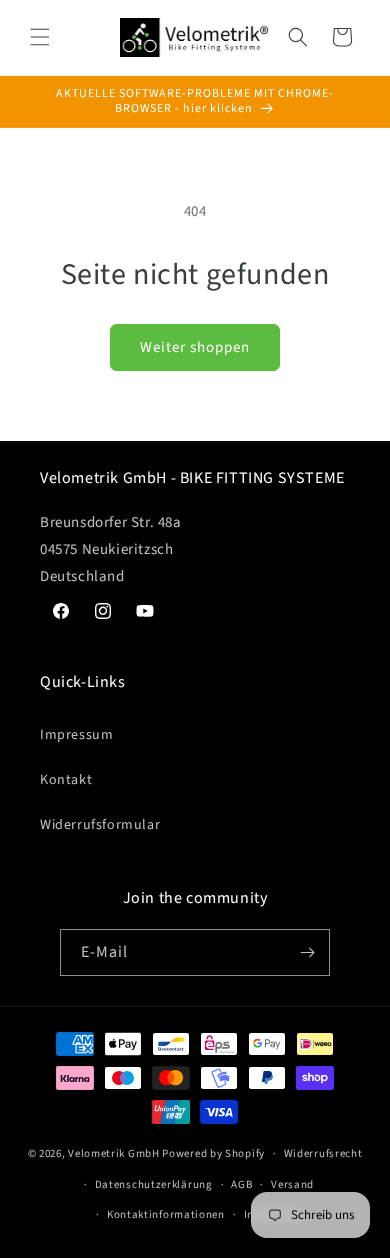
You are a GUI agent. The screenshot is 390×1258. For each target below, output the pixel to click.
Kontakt (66, 780)
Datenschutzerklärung (154, 1184)
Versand (292, 1184)
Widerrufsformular (100, 825)
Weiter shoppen (195, 347)
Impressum (76, 735)
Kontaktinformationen (166, 1214)
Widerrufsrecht (323, 1153)
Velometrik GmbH (114, 1153)
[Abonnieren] (307, 952)
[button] (40, 37)
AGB (241, 1184)
